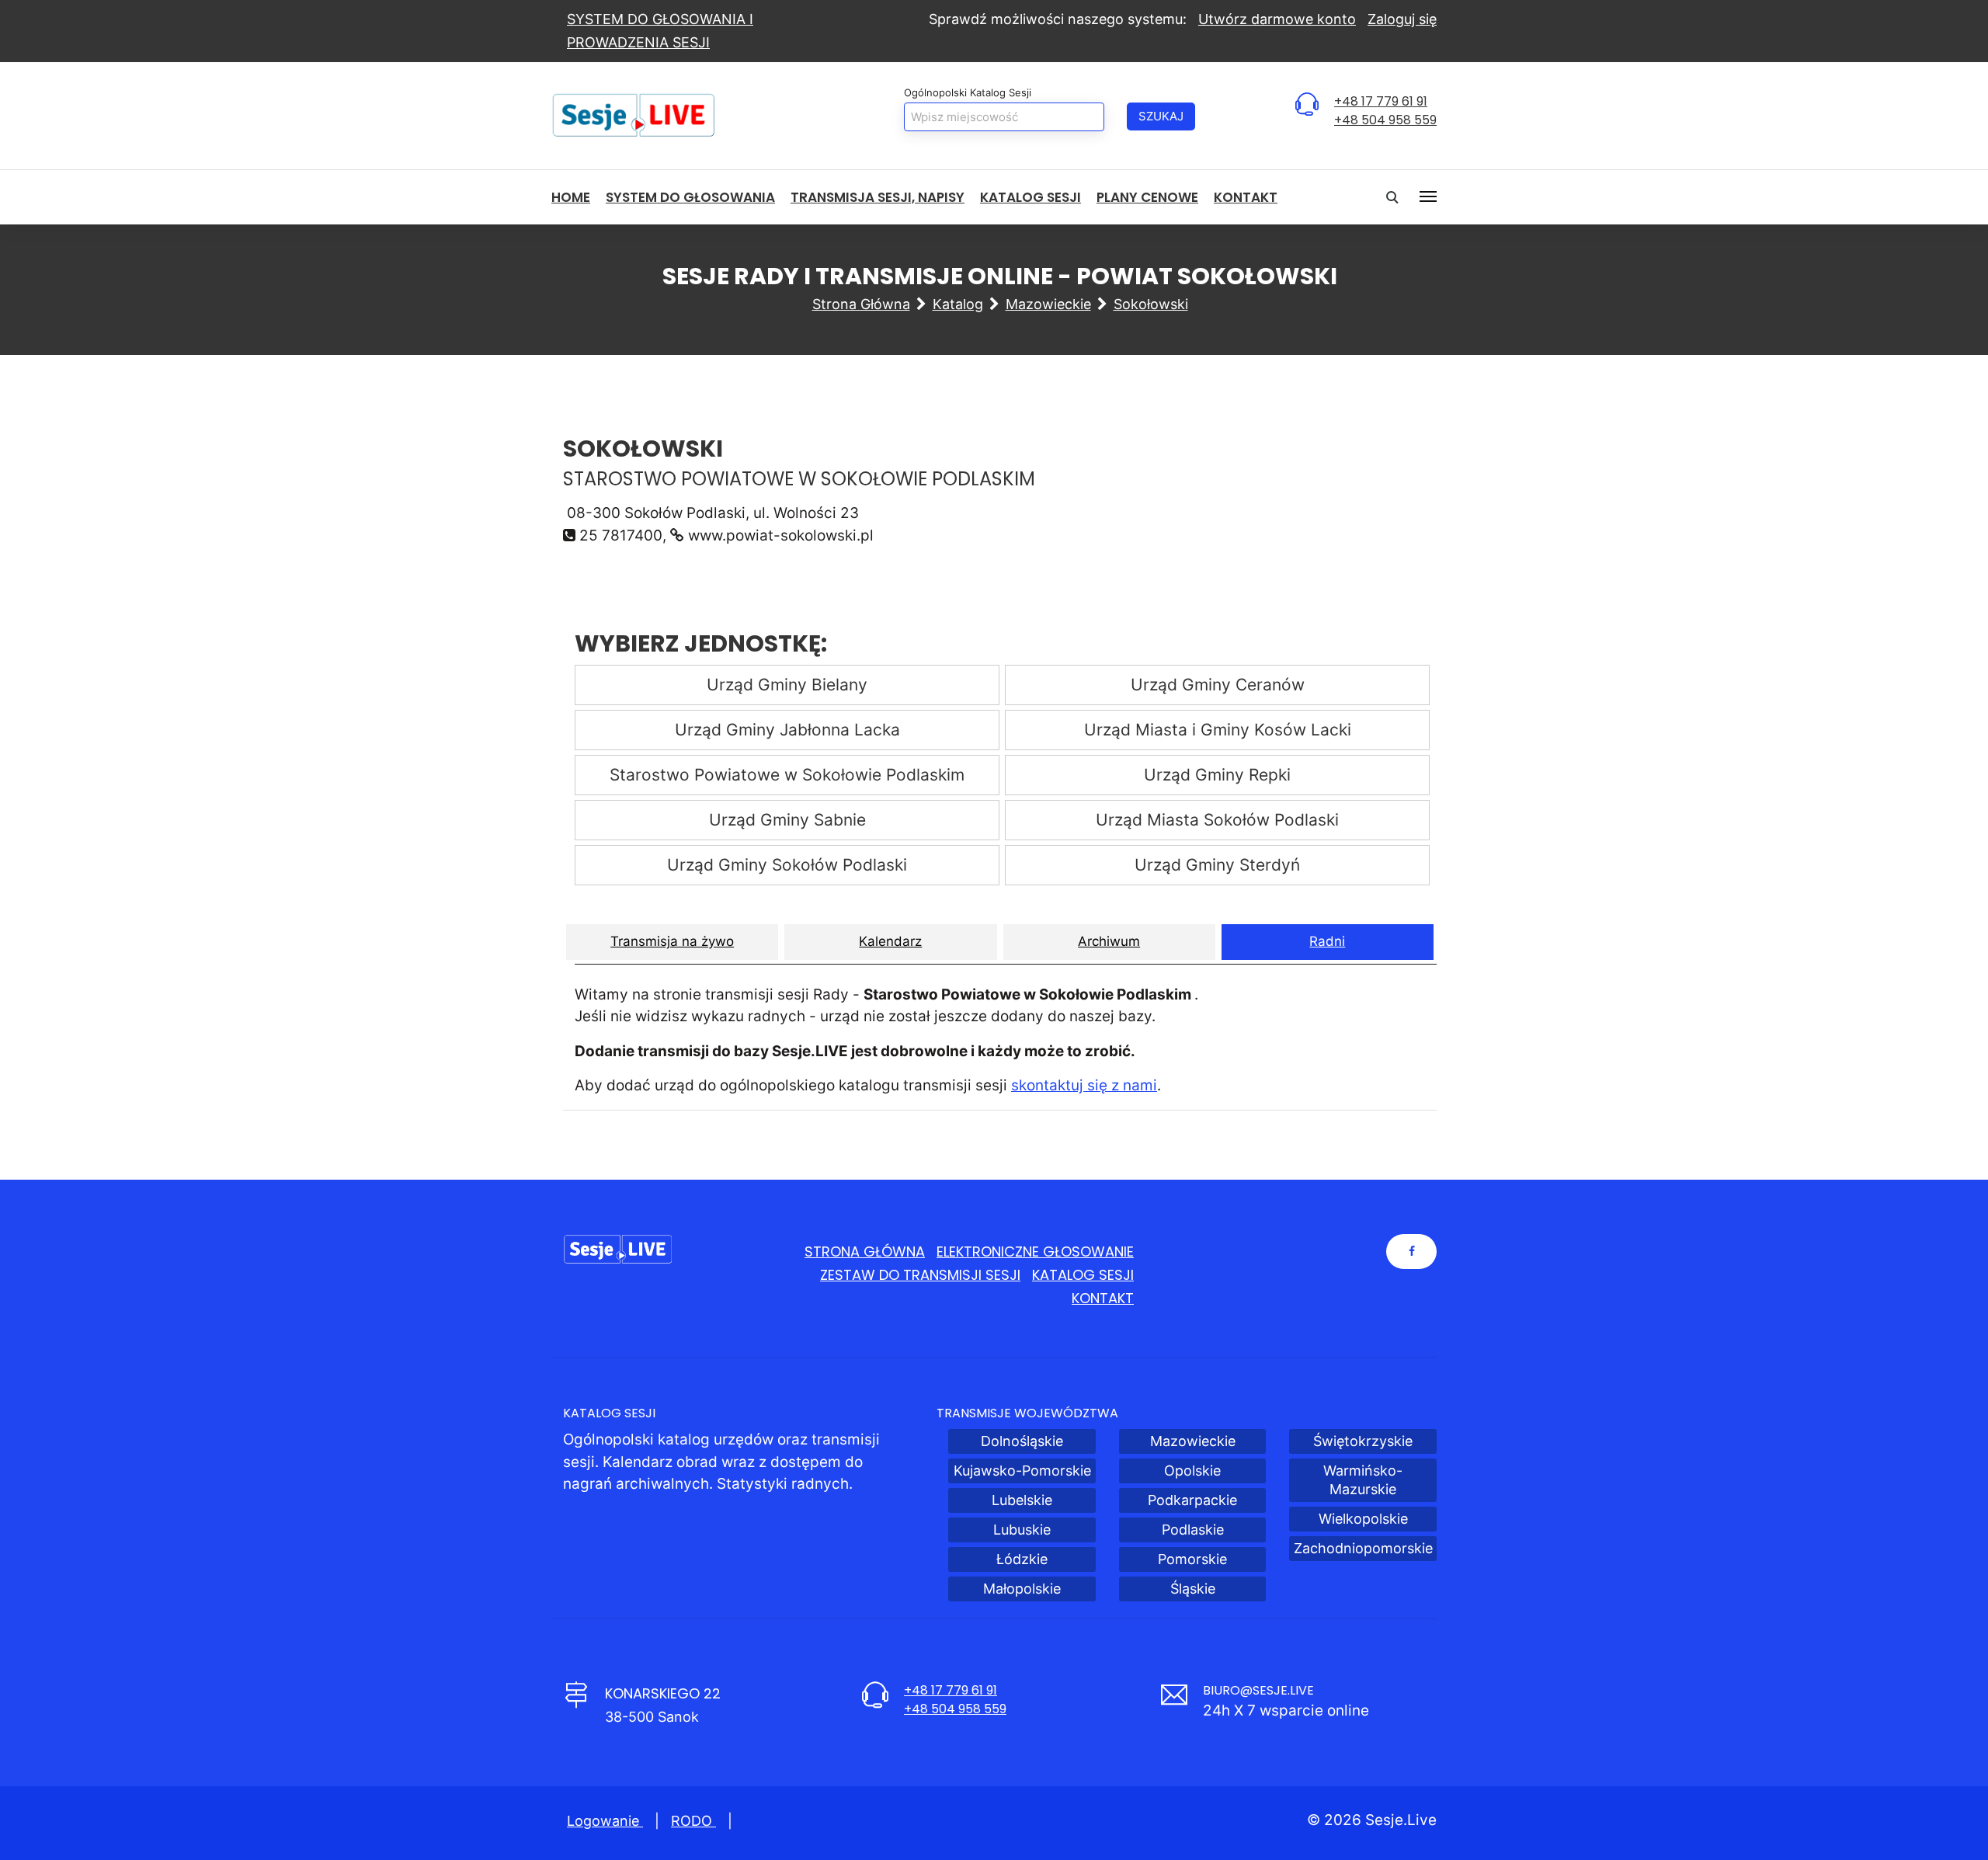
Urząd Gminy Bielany (787, 685)
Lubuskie (1022, 1530)
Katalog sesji (1030, 197)
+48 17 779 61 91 (1381, 101)
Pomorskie (1192, 1559)
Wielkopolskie (1363, 1519)
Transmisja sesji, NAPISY (878, 197)
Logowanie (605, 1821)
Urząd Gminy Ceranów (1218, 685)
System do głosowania (690, 197)
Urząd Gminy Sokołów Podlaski (787, 865)
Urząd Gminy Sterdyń (1217, 865)
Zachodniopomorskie (1363, 1548)
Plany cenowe (1147, 197)
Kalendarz (890, 941)
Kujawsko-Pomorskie (1022, 1471)
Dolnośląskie (1022, 1441)
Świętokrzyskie (1363, 1441)
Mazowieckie (1048, 304)
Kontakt (1246, 197)
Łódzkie (1022, 1559)
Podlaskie (1193, 1530)
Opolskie (1192, 1471)
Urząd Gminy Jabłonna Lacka (787, 730)
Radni (1327, 941)
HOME (571, 197)
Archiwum (1109, 941)
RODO (693, 1821)
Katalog (958, 304)
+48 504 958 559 (1385, 120)
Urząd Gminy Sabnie (787, 820)
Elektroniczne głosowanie (1035, 1252)
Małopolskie (1022, 1589)
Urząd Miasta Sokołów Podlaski (1217, 820)
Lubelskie (1022, 1500)
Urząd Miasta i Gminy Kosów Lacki (1218, 730)
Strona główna (861, 304)
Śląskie (1193, 1589)
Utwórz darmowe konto (1277, 19)
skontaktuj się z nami (1084, 1085)
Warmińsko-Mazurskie (1363, 1480)
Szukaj (1161, 116)
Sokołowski (1151, 304)
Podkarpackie (1192, 1500)
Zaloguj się (1402, 19)
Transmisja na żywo (672, 941)
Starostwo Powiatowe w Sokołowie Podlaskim (787, 775)
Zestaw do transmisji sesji (920, 1275)
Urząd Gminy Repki (1217, 775)
